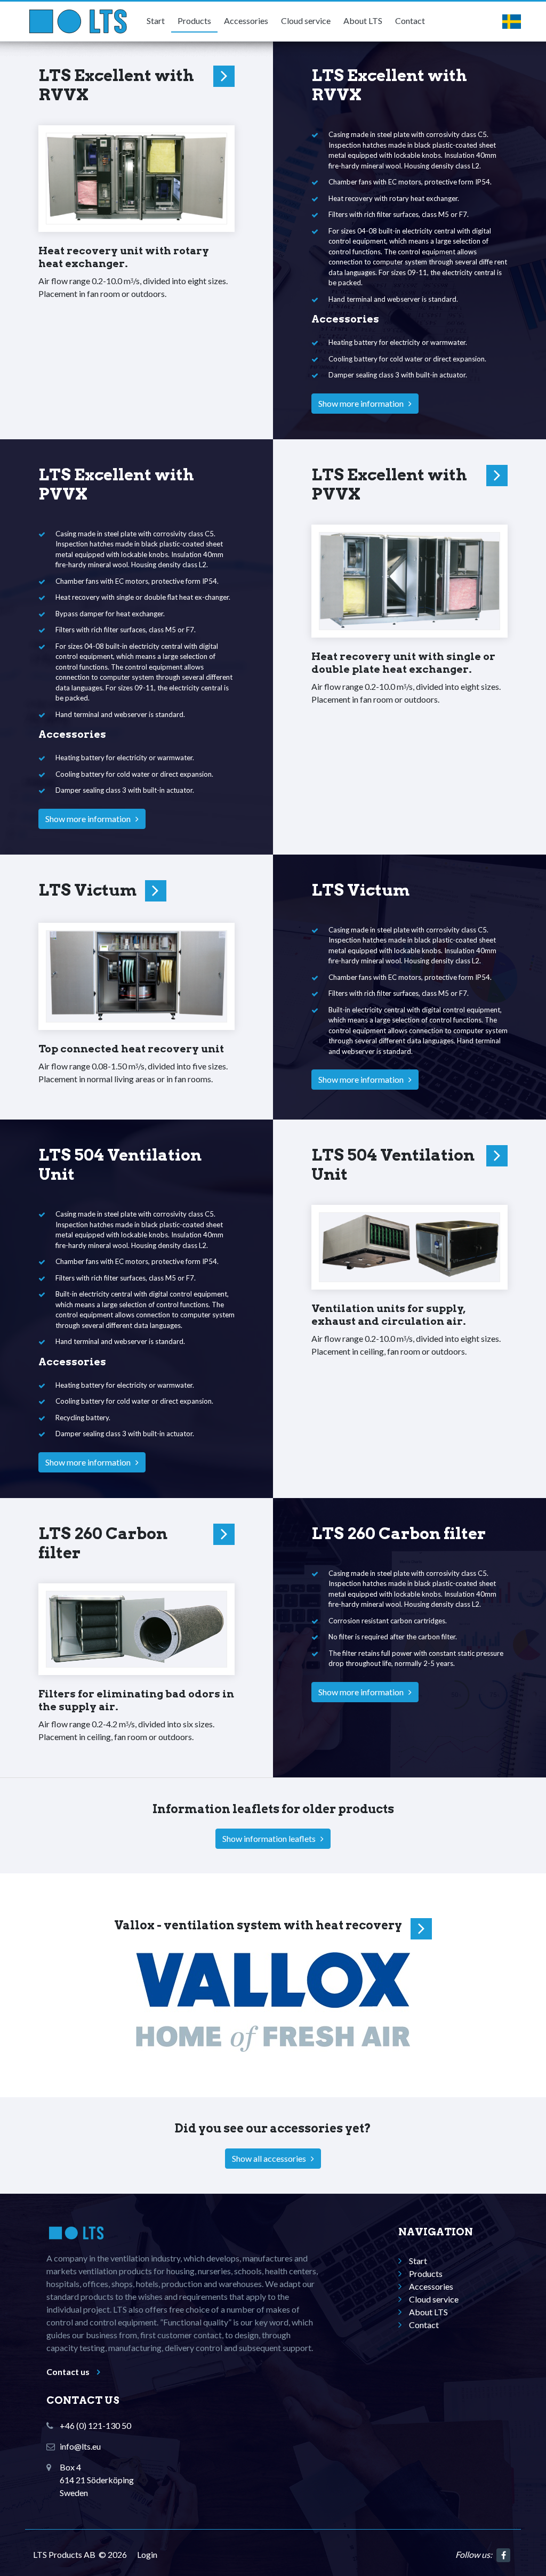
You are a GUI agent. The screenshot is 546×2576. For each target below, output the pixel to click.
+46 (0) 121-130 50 (95, 2425)
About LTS (363, 21)
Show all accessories (271, 2158)
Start (156, 21)
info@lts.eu (80, 2446)
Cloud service (306, 21)
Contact (410, 21)
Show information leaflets (271, 1838)
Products (194, 21)
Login (147, 2554)
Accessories (246, 21)
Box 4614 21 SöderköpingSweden (97, 2480)
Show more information (363, 403)
